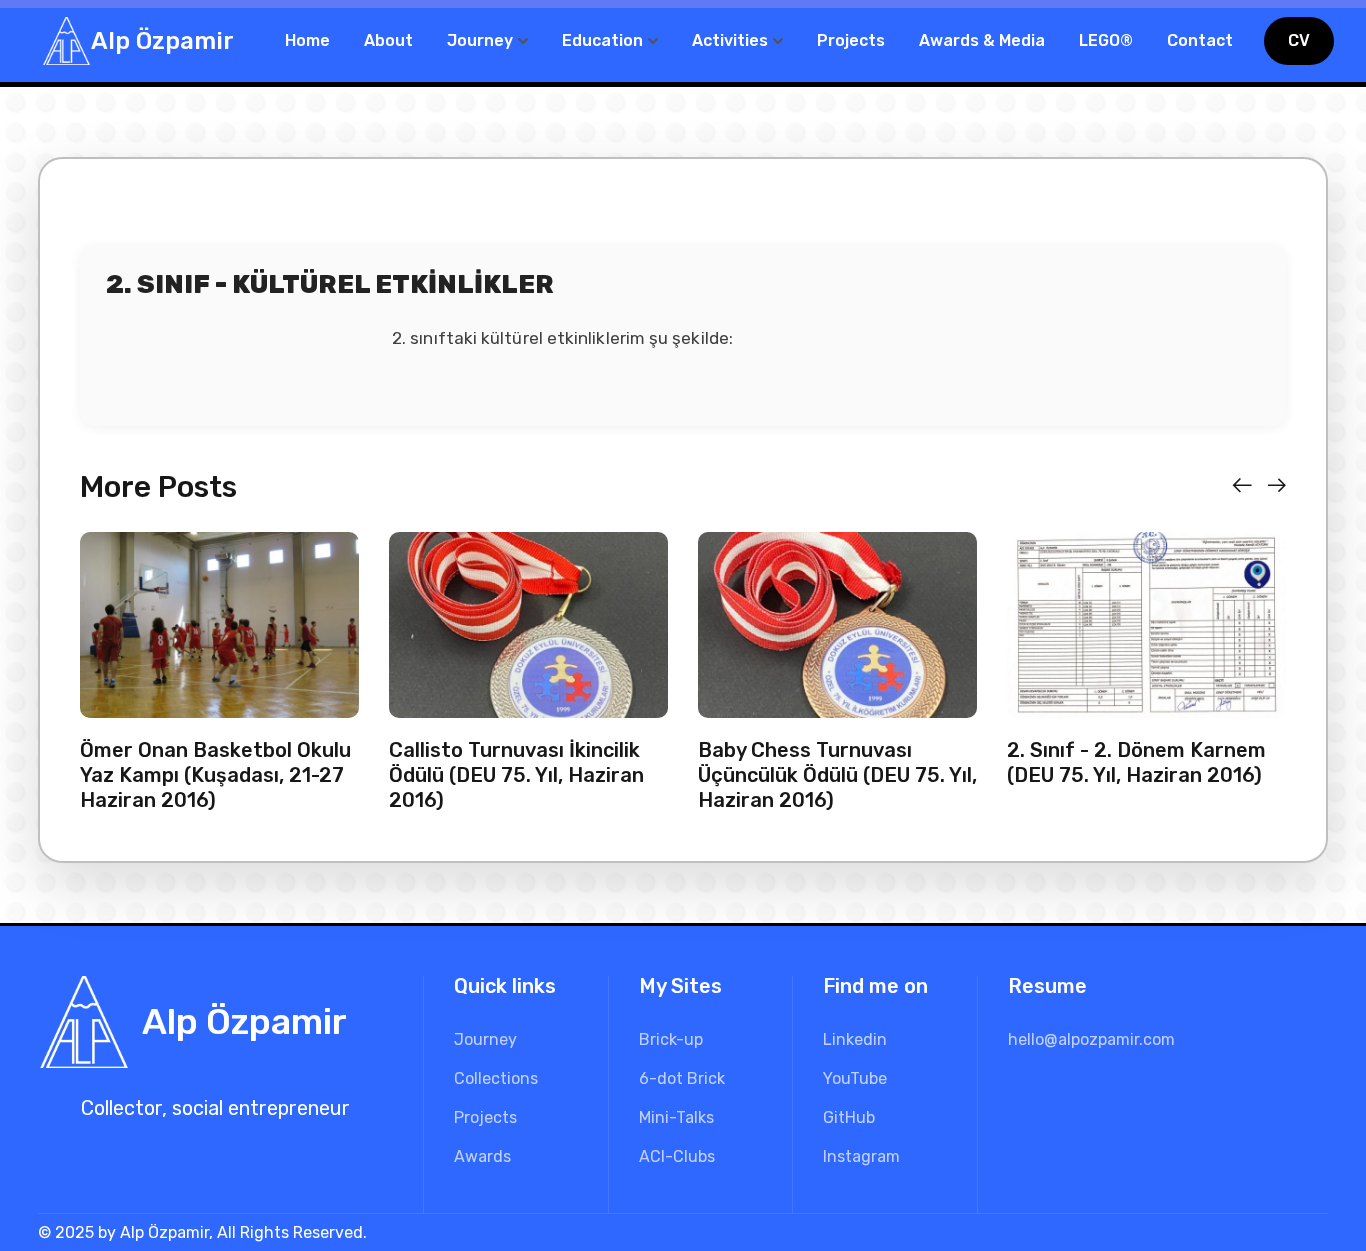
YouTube (855, 1078)
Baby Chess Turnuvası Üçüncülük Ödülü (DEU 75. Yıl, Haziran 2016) (837, 775)
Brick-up (671, 1039)
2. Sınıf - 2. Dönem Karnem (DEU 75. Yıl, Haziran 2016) (1136, 762)
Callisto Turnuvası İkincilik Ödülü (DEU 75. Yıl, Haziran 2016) (516, 775)
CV (1299, 40)
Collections (496, 1078)
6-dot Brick (682, 1078)
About (388, 40)
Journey (480, 40)
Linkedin (855, 1039)
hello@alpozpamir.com (1091, 1039)
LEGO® (1106, 40)
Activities (730, 40)
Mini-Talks (676, 1117)
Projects (851, 40)
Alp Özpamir (162, 41)
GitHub (849, 1117)
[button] (1242, 486)
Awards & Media (982, 40)
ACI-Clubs (677, 1156)
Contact (1200, 40)
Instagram (861, 1156)
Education (602, 40)
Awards (482, 1156)
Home (307, 40)
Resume (1047, 986)
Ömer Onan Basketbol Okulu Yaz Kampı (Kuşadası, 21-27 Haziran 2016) (215, 775)
